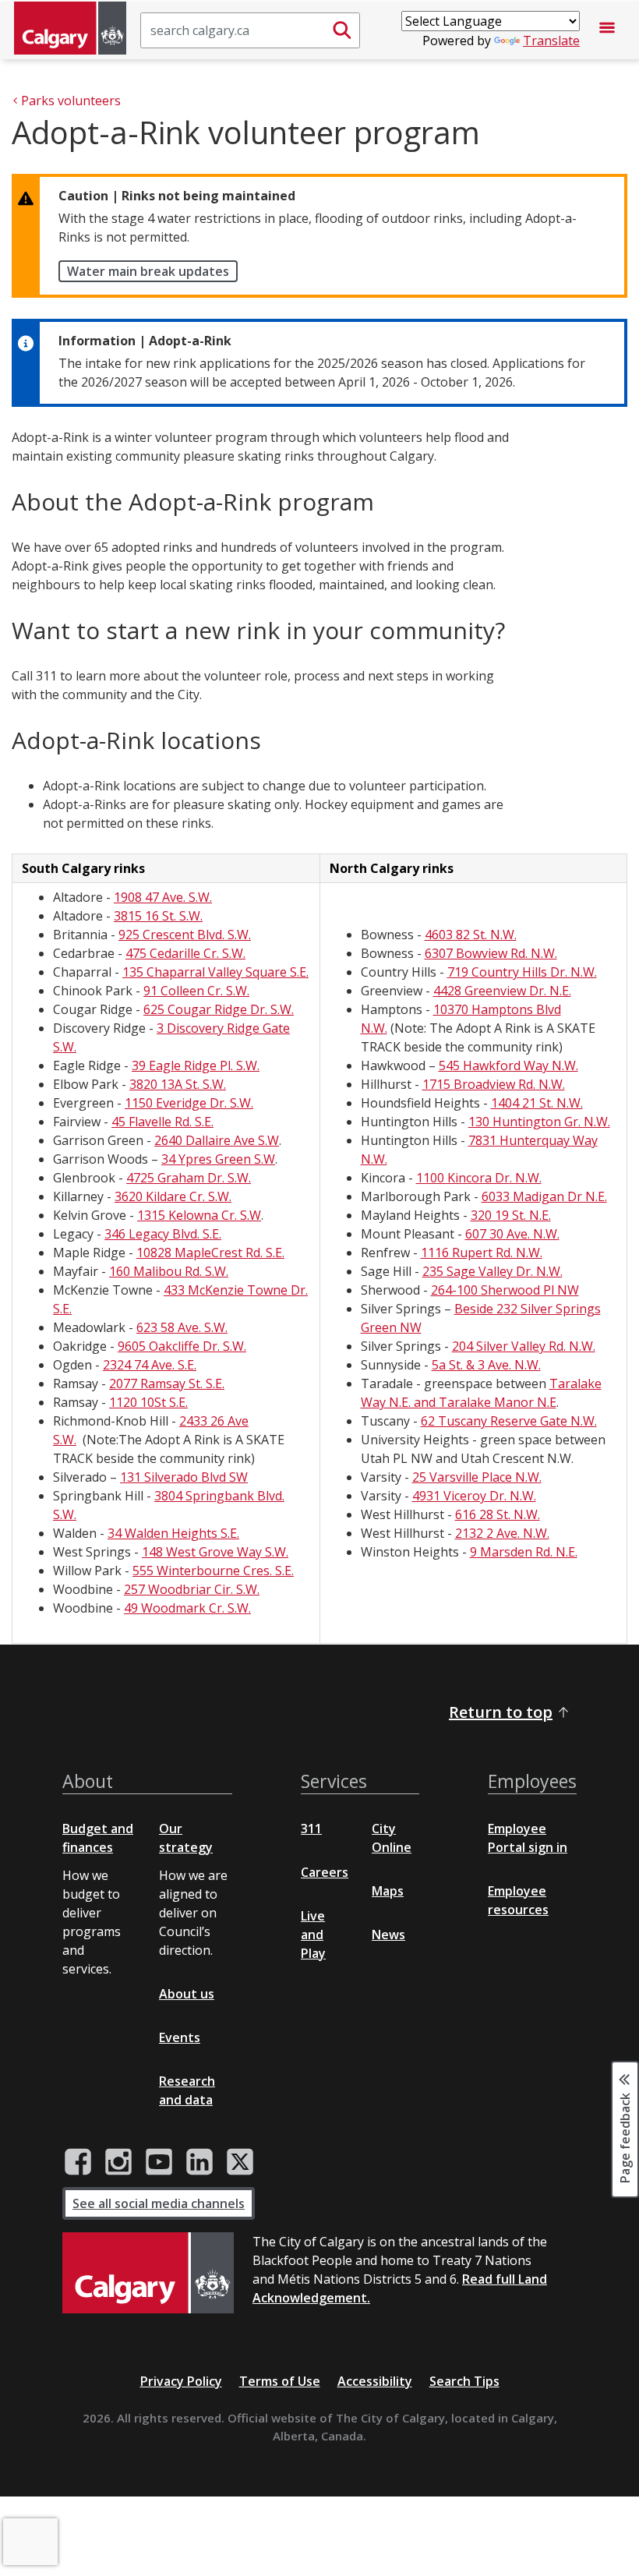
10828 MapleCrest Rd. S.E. (210, 1253)
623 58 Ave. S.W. (182, 1327)
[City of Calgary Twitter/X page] (240, 2162)
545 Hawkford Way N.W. (508, 1065)
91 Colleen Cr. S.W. (196, 991)
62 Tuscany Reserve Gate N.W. (509, 1421)
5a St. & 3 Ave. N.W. (486, 1365)
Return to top (501, 1712)
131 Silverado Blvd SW (184, 1477)
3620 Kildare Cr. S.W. (173, 1196)
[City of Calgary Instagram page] (118, 2162)
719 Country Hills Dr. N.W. (522, 972)
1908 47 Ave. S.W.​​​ (163, 897)
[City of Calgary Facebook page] (78, 2162)
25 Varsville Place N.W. (477, 1477)
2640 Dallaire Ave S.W (217, 1140)
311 (311, 1829)
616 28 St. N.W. (498, 1514)
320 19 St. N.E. (511, 1215)
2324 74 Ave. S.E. (150, 1365)
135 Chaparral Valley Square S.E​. (215, 972)
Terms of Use (280, 2381)
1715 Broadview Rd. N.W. (494, 1084)
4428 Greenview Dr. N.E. (502, 991)
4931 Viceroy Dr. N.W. (474, 1496)
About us (187, 1994)
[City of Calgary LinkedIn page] (199, 2162)
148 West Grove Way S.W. (215, 1552)
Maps (388, 1891)
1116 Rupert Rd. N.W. (482, 1253)
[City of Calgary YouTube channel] (159, 2162)
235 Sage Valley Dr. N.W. (492, 1271)
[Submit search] (342, 30)
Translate (551, 41)
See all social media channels (159, 2203)
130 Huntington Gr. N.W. (539, 1122)
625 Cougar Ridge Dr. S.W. (219, 1009)
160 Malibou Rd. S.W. (169, 1271)
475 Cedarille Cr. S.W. (185, 953)
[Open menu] (607, 30)
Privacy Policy (181, 2381)
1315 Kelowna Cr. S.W (199, 1215)
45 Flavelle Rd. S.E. (162, 1122)
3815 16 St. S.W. (158, 916)
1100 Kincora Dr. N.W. (479, 1178)
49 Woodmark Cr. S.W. (187, 1608)
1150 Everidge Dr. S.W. (189, 1103)
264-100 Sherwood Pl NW (505, 1290)
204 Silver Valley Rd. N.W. (524, 1346)
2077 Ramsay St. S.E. (167, 1383)
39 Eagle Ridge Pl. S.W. (196, 1065)
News (388, 1935)
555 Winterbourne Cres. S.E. (213, 1571)
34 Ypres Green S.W (218, 1159)
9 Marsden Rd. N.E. (524, 1552)
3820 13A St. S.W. (178, 1084)
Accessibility (375, 2381)
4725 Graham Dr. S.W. (189, 1178)
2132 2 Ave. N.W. (502, 1533)
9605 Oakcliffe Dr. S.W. (182, 1346)
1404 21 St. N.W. (537, 1103)
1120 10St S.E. (148, 1402)
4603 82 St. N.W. (471, 935)
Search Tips (464, 2381)
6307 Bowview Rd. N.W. (491, 953)
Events (180, 2037)
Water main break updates (148, 271)
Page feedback (625, 2137)
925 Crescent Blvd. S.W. (185, 935)
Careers (325, 1872)
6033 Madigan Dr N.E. (544, 1196)
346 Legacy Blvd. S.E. (163, 1234)
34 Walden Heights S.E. (173, 1533)
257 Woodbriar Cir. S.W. (192, 1589)
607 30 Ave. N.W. (512, 1234)
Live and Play (313, 1935)
